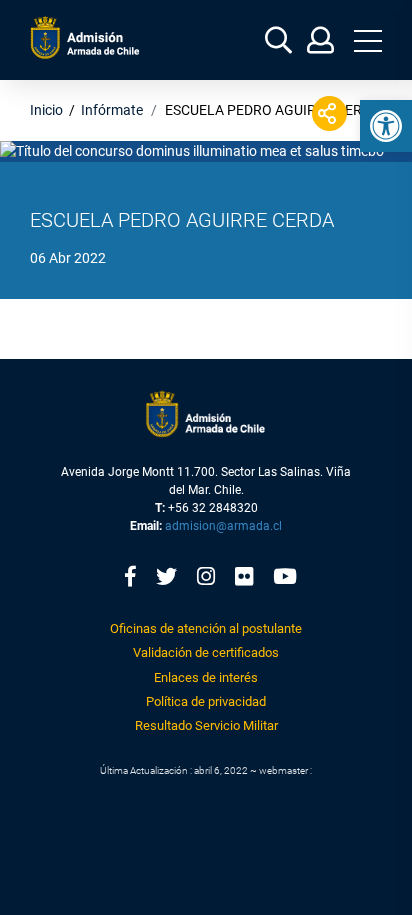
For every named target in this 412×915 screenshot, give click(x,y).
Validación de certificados (206, 652)
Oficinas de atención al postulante (206, 628)
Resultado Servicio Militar (206, 725)
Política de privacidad (206, 701)
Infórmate (112, 110)
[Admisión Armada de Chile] (85, 37)
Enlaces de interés (206, 677)
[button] (386, 126)
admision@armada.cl (223, 526)
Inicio (46, 110)
